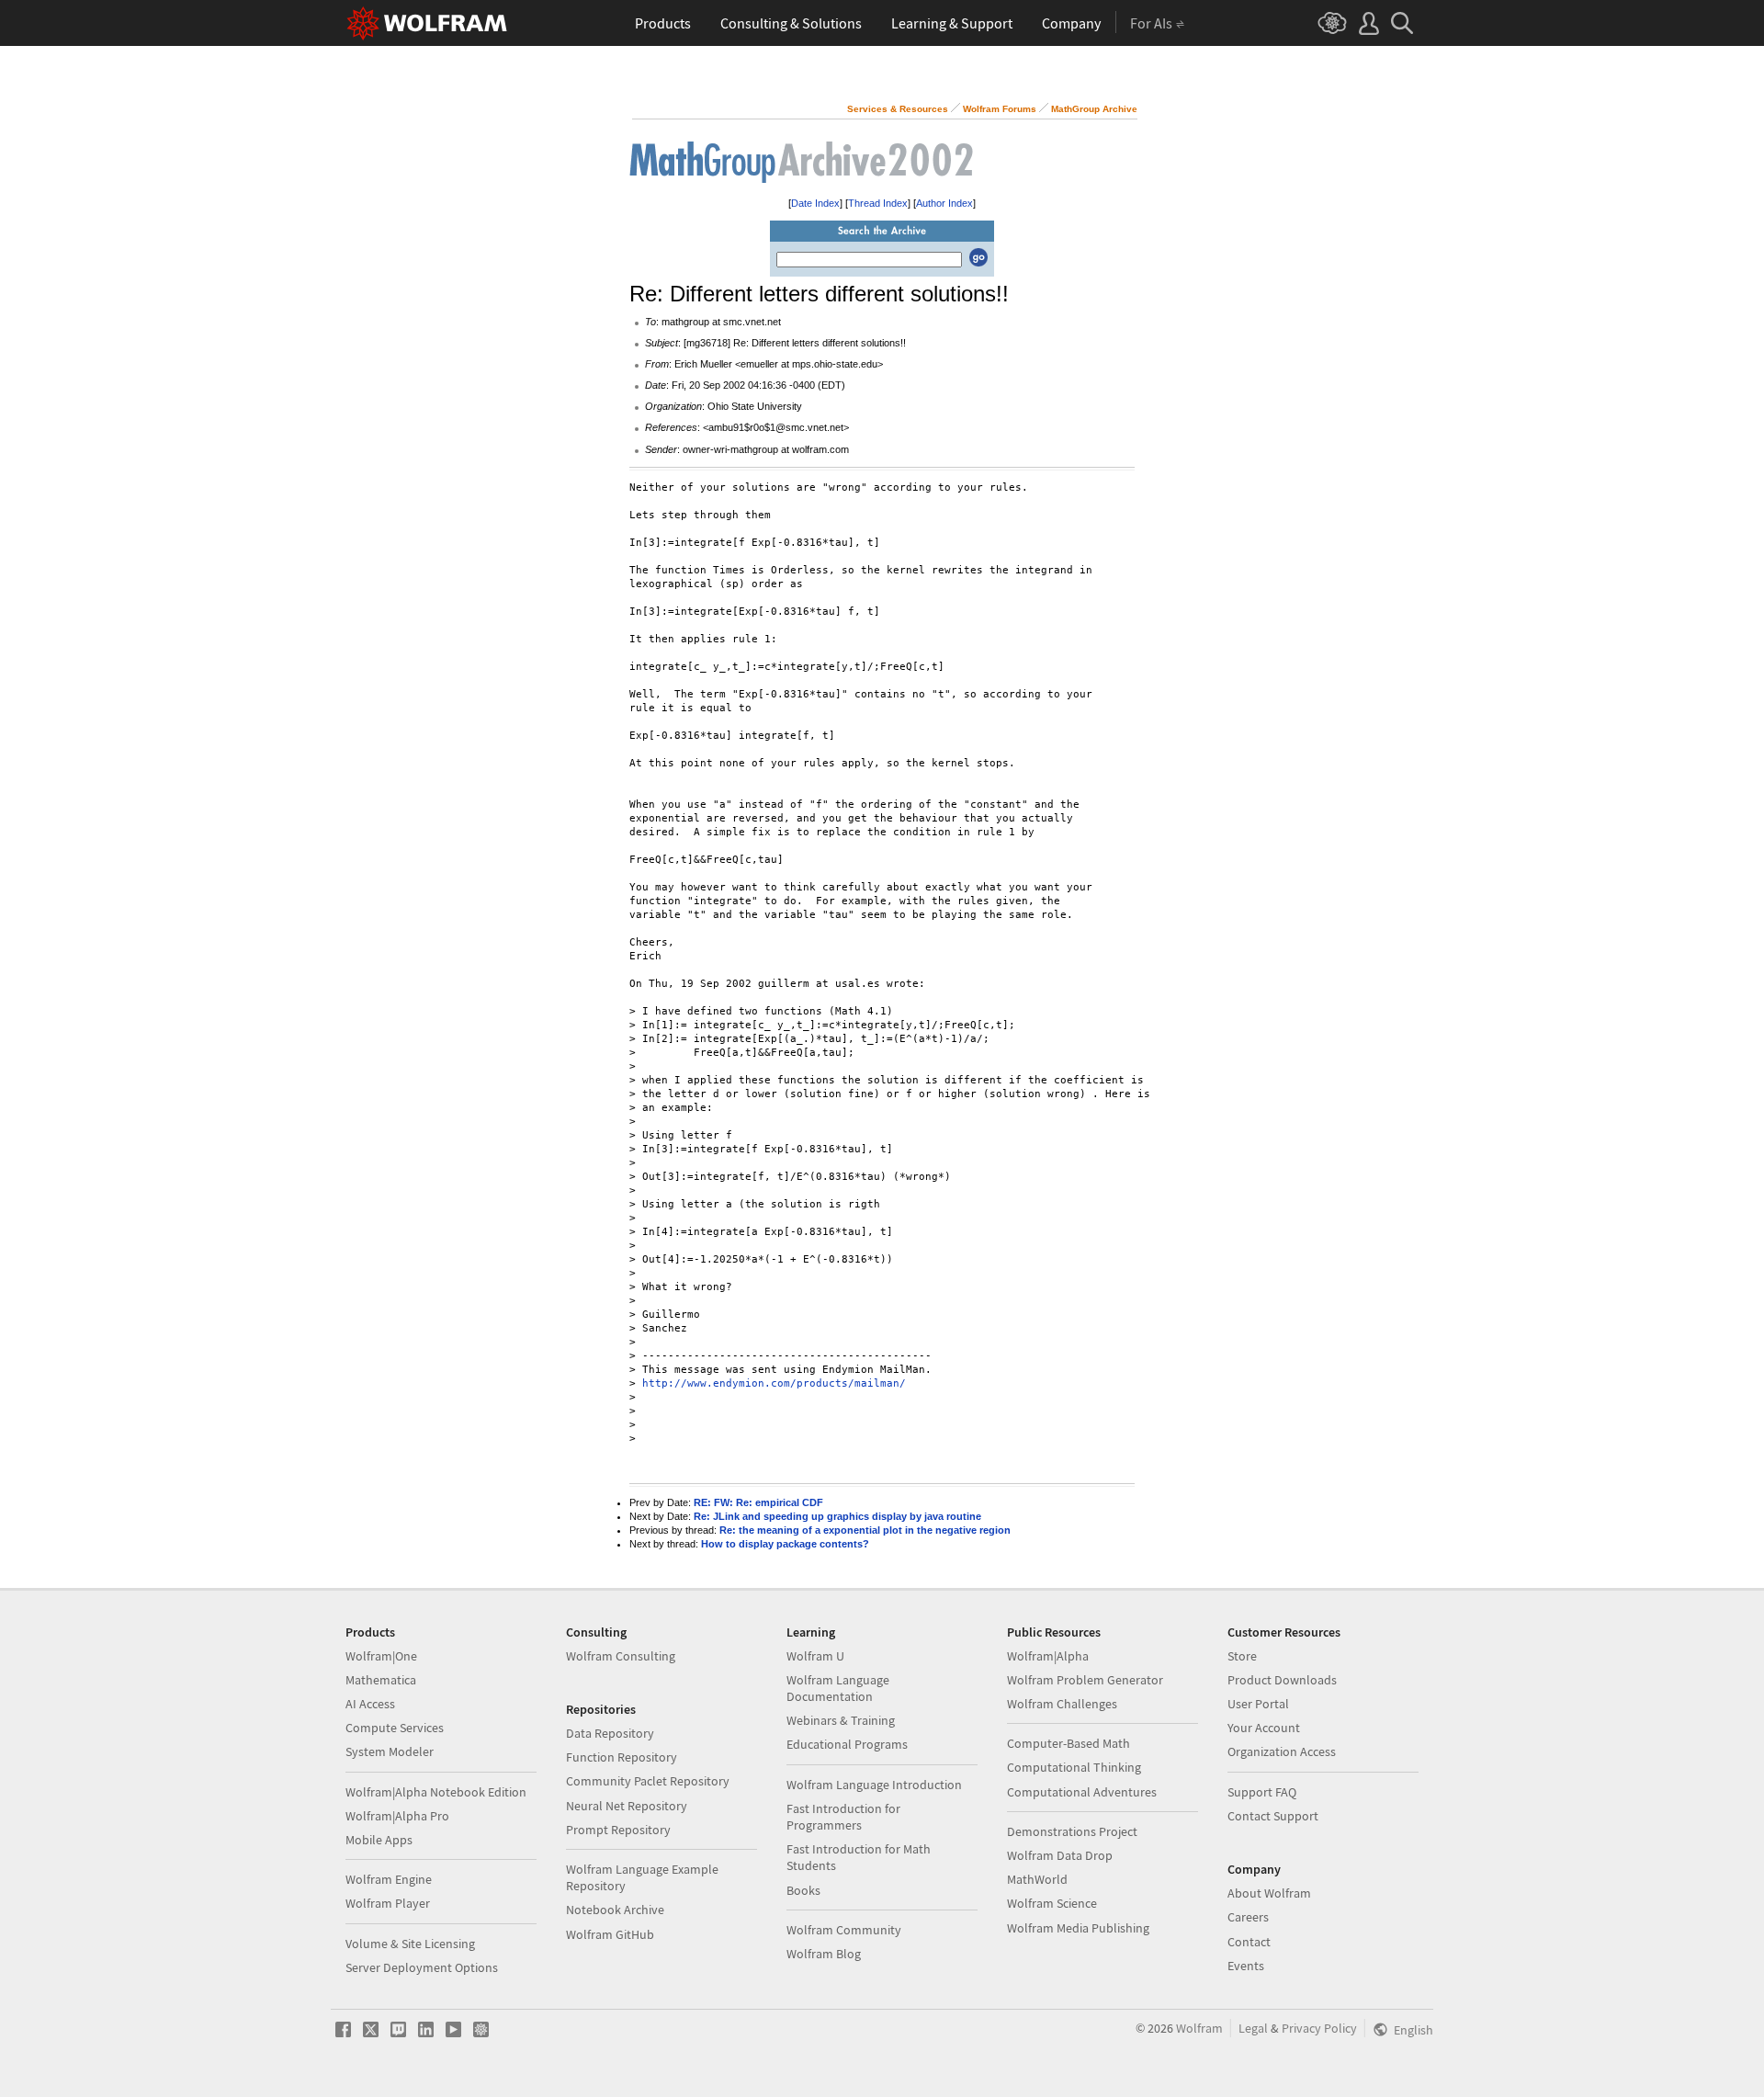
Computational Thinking (1074, 1767)
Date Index (815, 203)
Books (803, 1890)
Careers (1248, 1917)
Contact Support (1273, 1816)
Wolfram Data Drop (1060, 1855)
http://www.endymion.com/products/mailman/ (774, 1383)
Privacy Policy (1319, 2028)
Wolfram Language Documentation (838, 1688)
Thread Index (878, 203)
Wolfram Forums (1000, 109)
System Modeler (390, 1751)
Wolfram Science (1052, 1903)
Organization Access (1282, 1751)
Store (1242, 1656)
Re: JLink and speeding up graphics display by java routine (837, 1516)
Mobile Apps (379, 1840)
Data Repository (610, 1733)
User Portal (1258, 1704)
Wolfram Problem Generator (1085, 1680)
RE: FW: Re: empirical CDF (758, 1502)
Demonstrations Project (1072, 1831)
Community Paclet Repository (648, 1781)
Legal (1253, 2028)
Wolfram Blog (824, 1954)
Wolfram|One (381, 1656)
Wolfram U (815, 1656)
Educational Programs (847, 1744)
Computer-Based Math (1069, 1743)
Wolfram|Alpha (1048, 1656)
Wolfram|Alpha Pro (397, 1816)
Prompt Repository (618, 1830)
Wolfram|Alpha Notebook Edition (436, 1792)
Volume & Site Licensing (410, 1944)
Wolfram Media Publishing (1078, 1928)
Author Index (944, 203)
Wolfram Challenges (1062, 1704)
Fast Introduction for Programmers (843, 1817)
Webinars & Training (841, 1720)
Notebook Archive (615, 1910)
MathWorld (1037, 1879)
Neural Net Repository (627, 1806)
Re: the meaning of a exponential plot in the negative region (865, 1530)
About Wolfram (1269, 1893)
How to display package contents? (785, 1544)
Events (1246, 1966)
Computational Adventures (1082, 1792)
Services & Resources (898, 109)
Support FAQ (1262, 1792)
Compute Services (395, 1728)
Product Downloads (1282, 1680)
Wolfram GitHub (610, 1934)
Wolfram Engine (389, 1879)
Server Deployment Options (422, 1967)
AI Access (370, 1704)
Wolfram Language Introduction (874, 1785)
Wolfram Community (844, 1930)
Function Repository (622, 1757)
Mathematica (381, 1680)
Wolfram (1199, 2028)
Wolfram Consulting (621, 1656)
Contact (1249, 1942)
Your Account (1264, 1728)
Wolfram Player (388, 1903)
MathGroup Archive (1094, 109)
